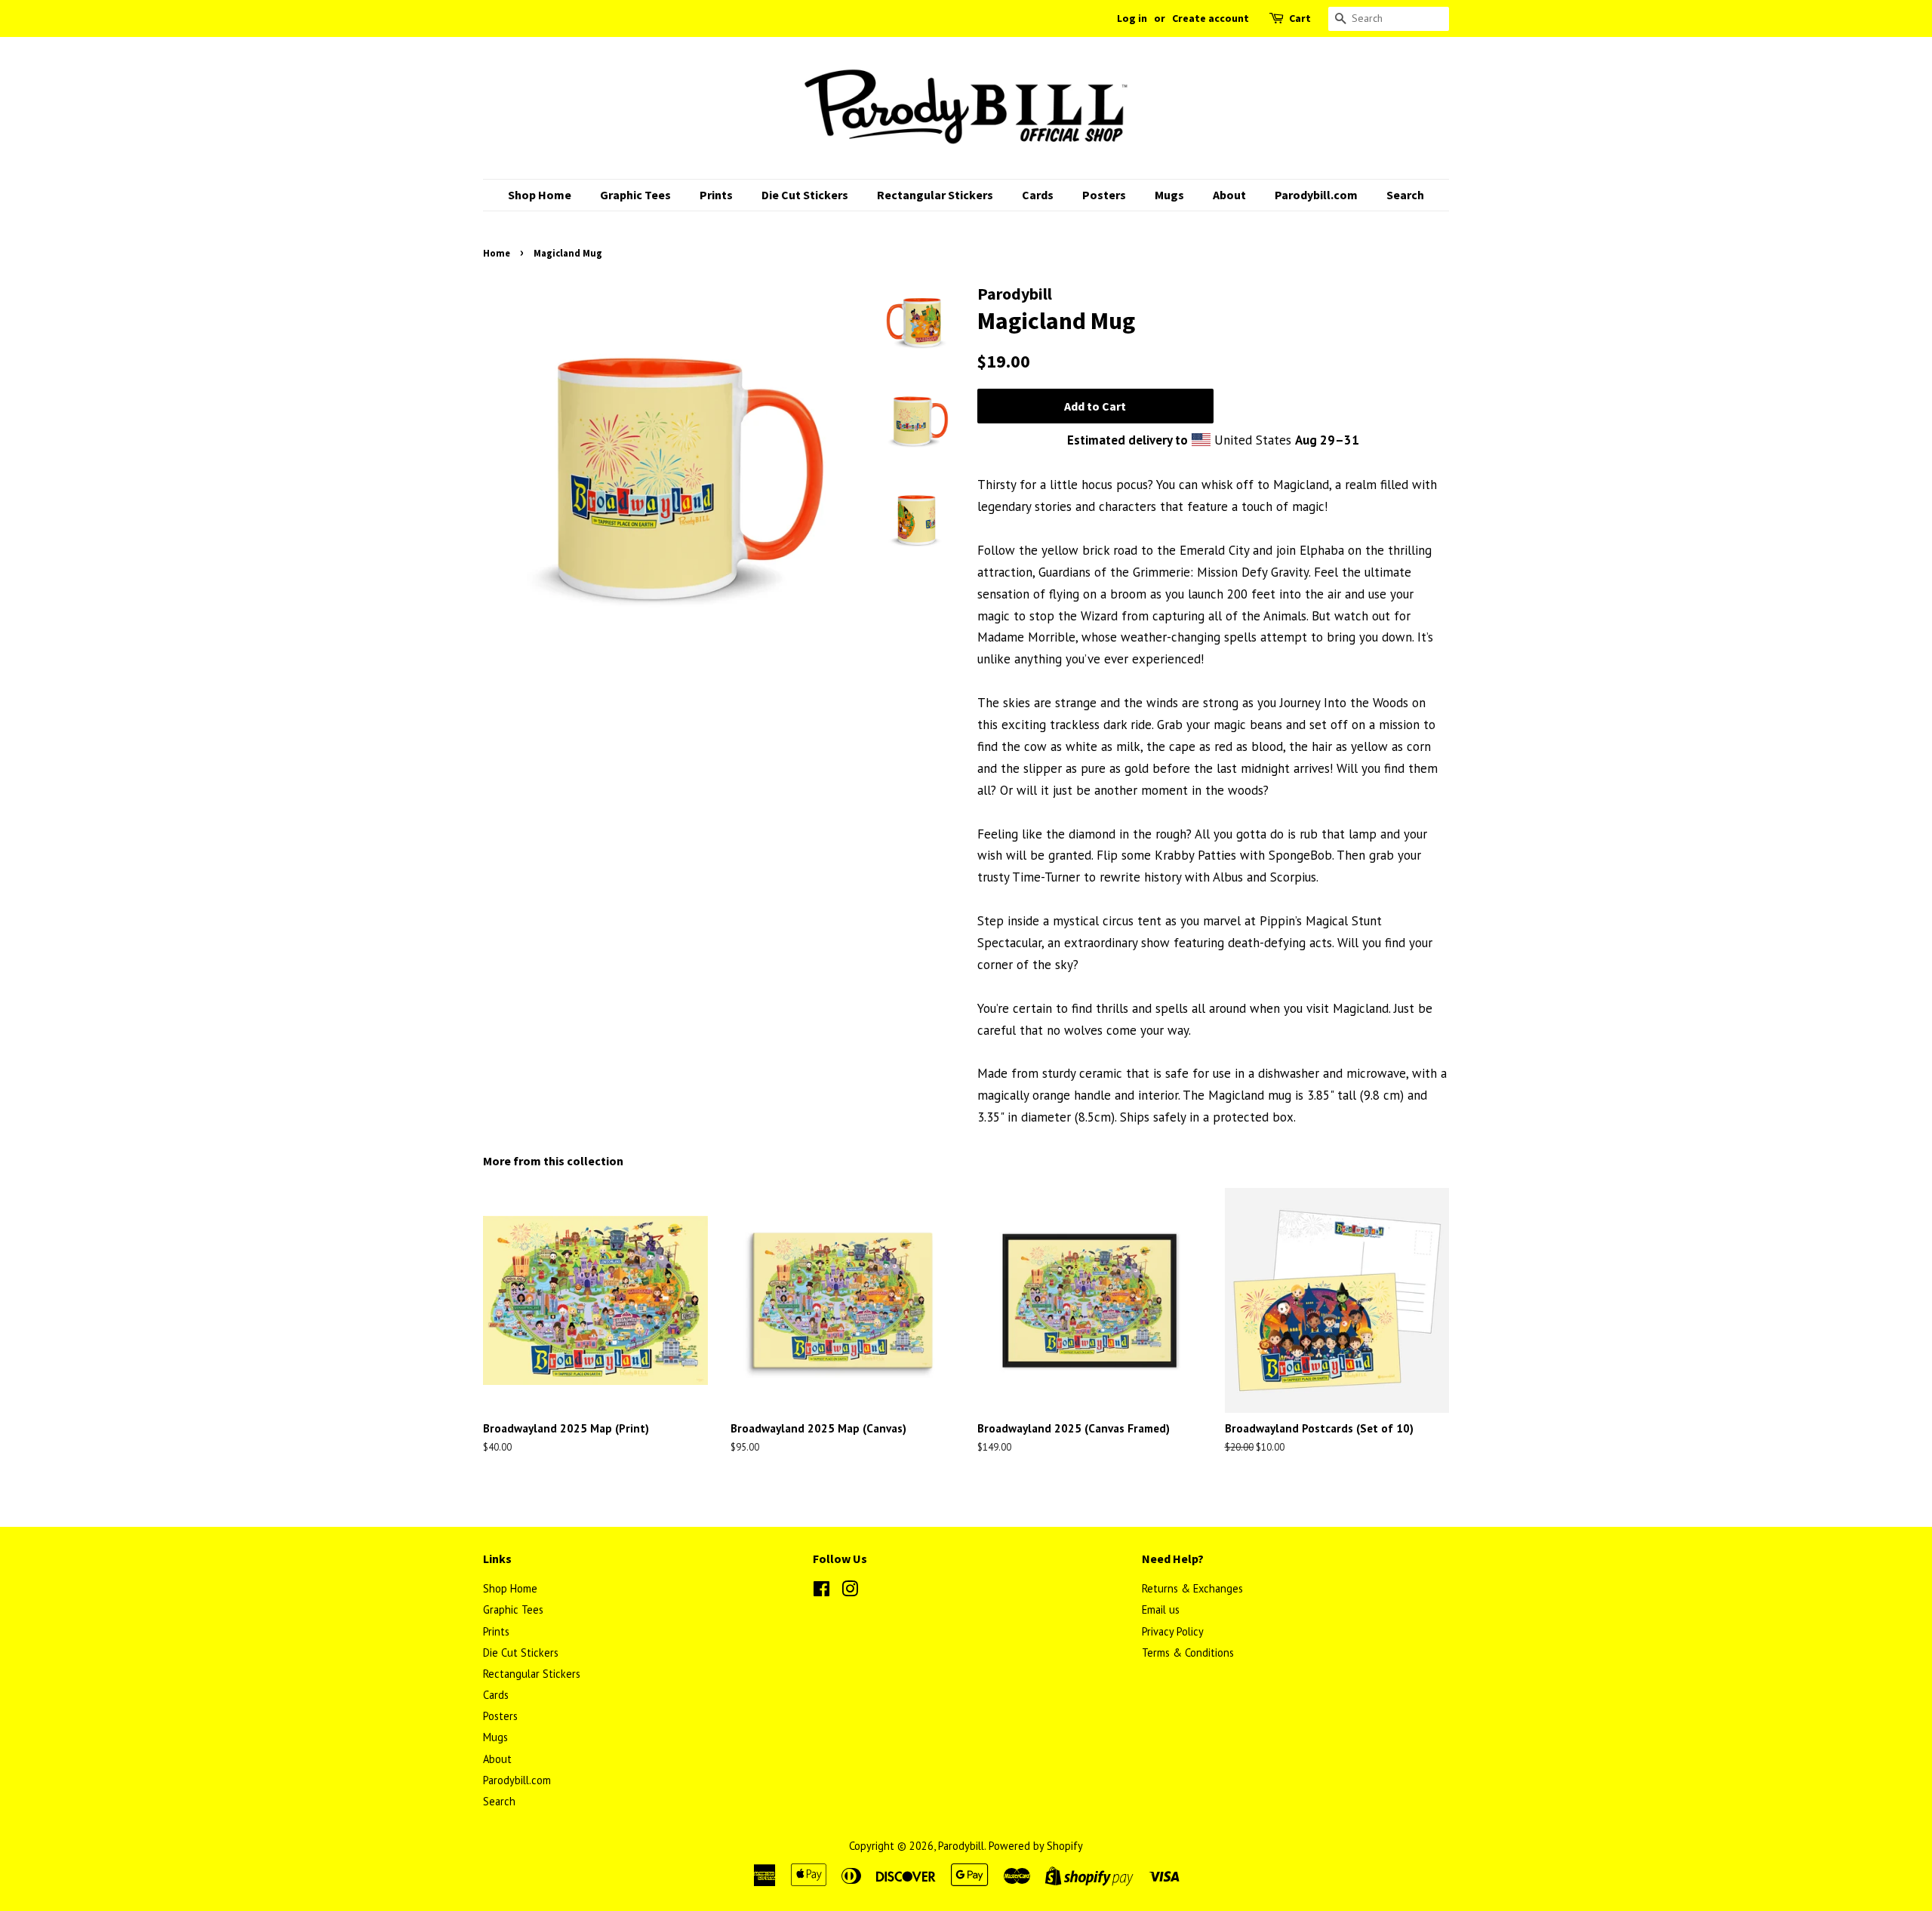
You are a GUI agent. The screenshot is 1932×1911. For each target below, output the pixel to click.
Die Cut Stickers (805, 195)
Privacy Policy (1173, 1631)
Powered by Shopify (1036, 1846)
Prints (716, 195)
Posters (1104, 195)
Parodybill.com (1316, 195)
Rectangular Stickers (935, 195)
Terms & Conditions (1188, 1653)
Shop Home (540, 195)
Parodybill (961, 1846)
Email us (1161, 1609)
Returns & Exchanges (1192, 1588)
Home (497, 253)
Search (1405, 195)
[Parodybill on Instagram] (850, 1591)
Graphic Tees (635, 195)
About (1229, 195)
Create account (1211, 18)
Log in (1132, 18)
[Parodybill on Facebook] (821, 1591)
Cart (1300, 18)
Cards (1038, 195)
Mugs (1169, 195)
